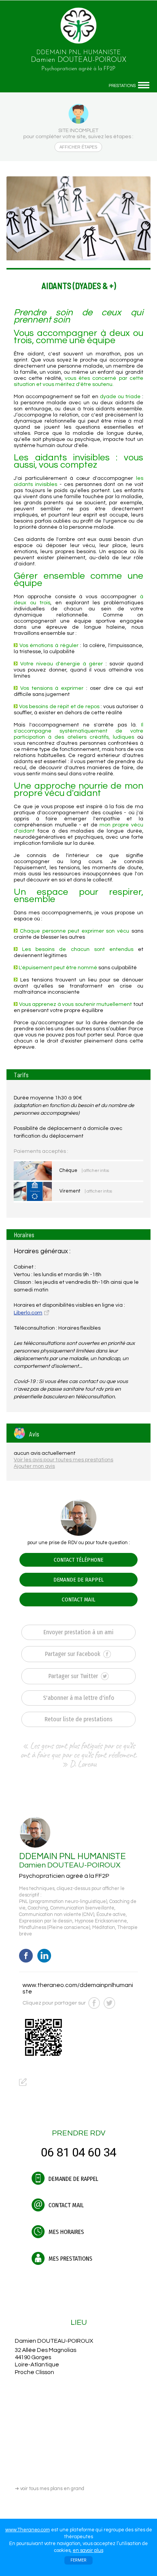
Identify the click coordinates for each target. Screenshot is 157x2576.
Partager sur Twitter (74, 1676)
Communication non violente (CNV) (57, 1915)
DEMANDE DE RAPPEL (78, 1580)
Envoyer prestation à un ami (78, 1632)
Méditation (104, 1928)
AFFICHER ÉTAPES (78, 147)
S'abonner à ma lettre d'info (79, 1698)
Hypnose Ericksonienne (101, 1921)
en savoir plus (88, 2550)
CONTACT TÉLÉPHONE (78, 1560)
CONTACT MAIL (78, 1600)
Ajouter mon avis (34, 1466)
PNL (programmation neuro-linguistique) (63, 1902)
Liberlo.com (28, 1313)
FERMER (78, 2560)
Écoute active (111, 1915)
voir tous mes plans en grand (50, 2489)
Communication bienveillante (82, 1908)
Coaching (38, 1908)
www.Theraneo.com (28, 2530)
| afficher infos (95, 1171)
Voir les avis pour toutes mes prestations (63, 1460)
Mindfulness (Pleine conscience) (54, 1928)
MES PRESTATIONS (70, 2259)
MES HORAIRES (65, 2232)
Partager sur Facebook (73, 1654)
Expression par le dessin (46, 1921)
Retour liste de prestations (78, 1719)
